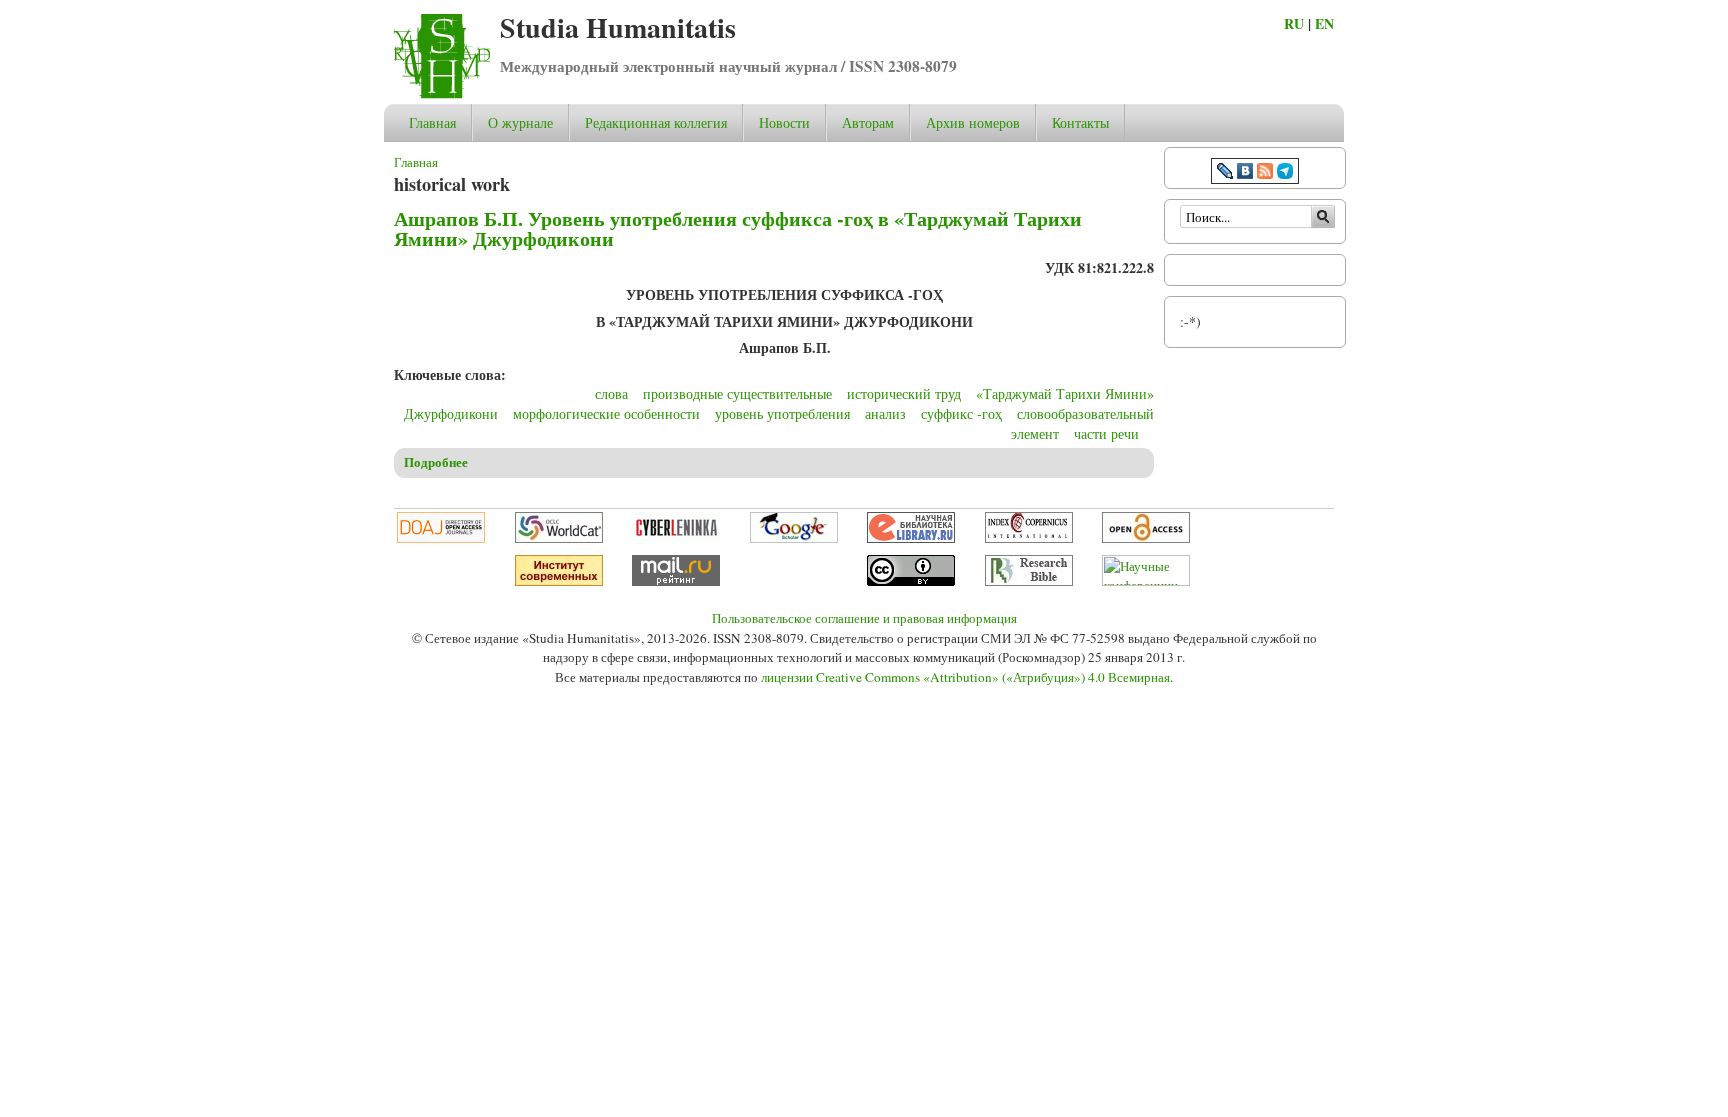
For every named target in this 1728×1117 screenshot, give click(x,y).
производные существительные (737, 393)
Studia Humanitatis (618, 27)
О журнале (520, 122)
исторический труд (904, 393)
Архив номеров (973, 122)
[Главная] (442, 93)
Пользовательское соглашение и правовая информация (864, 618)
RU (1294, 23)
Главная (432, 122)
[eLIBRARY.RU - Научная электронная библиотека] (911, 538)
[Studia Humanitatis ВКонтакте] (1245, 173)
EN (1324, 23)
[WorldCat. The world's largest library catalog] (559, 538)
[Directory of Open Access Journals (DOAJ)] (441, 538)
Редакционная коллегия (656, 122)
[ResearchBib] (1029, 581)
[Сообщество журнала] (1227, 173)
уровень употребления (782, 413)
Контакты (1080, 122)
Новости (784, 122)
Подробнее (436, 462)
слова (611, 393)
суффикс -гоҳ (961, 413)
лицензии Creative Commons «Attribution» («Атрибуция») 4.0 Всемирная (965, 677)
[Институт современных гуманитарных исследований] (559, 581)
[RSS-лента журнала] (1265, 173)
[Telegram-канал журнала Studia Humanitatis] (1285, 173)
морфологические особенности (606, 413)
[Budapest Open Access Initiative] (1146, 538)
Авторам (868, 122)
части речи (1106, 433)
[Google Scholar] (794, 538)
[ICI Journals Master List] (1029, 538)
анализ (885, 413)
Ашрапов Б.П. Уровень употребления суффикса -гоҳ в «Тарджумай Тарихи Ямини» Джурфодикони (738, 228)
